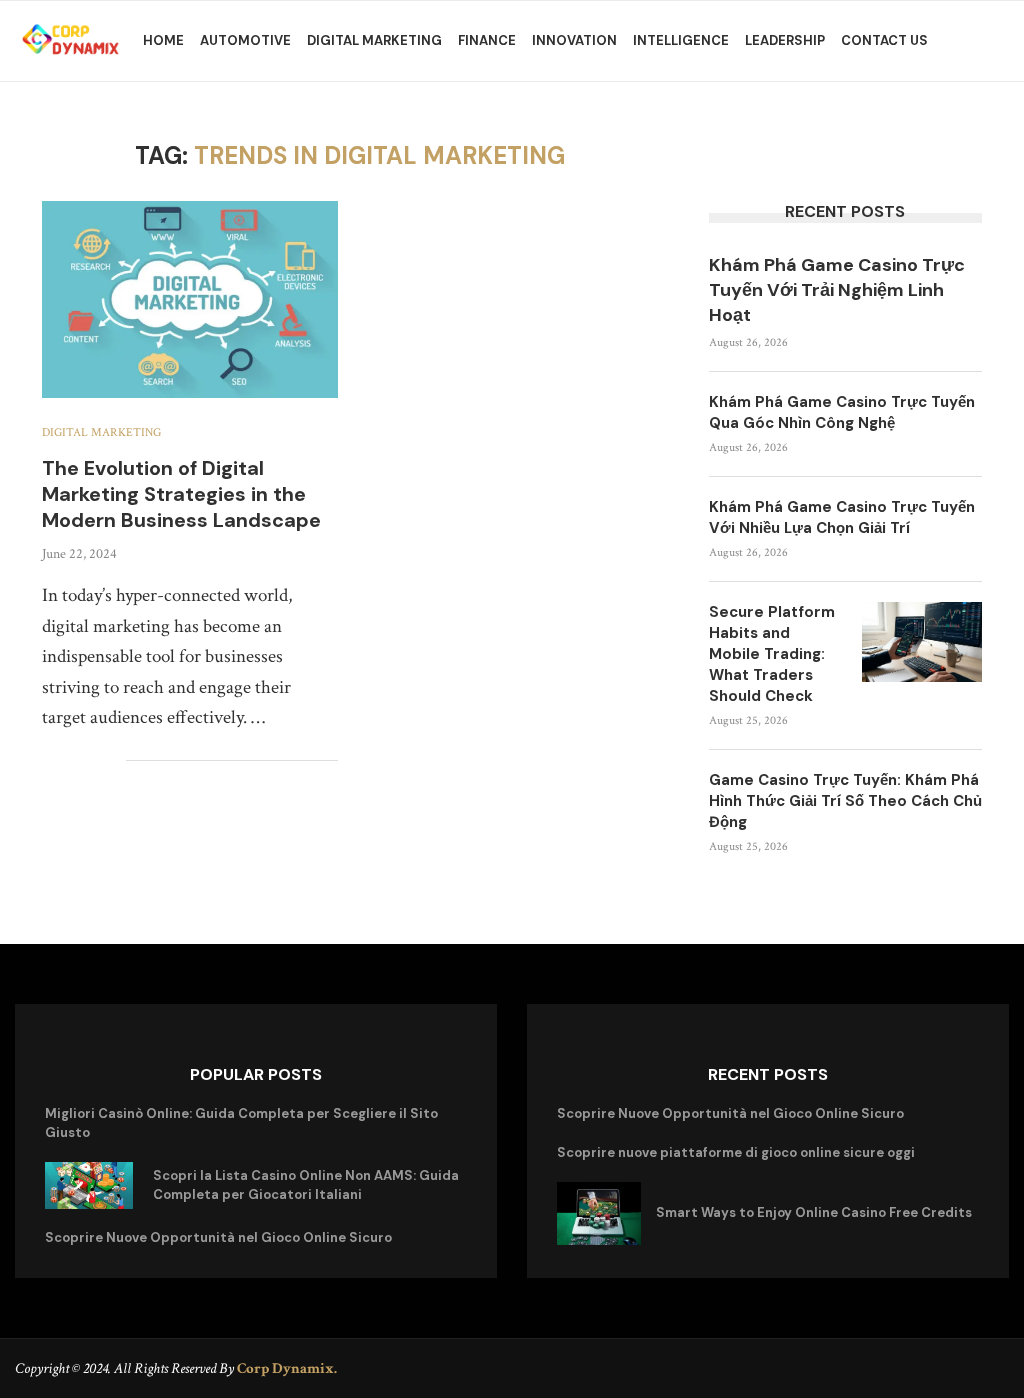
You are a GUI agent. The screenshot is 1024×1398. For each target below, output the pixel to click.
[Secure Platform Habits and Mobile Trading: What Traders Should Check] (922, 642)
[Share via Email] (110, 760)
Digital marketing (374, 40)
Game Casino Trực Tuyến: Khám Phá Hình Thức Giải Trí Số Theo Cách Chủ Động (845, 801)
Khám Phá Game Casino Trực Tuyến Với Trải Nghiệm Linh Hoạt (837, 290)
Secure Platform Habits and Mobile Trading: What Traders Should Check (772, 654)
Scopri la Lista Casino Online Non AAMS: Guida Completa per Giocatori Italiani (306, 1184)
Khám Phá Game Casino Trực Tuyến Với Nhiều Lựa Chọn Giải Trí (842, 517)
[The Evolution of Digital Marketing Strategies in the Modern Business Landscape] (190, 300)
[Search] (994, 41)
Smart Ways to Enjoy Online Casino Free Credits (814, 1212)
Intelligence (681, 40)
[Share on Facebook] (47, 760)
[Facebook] (741, 1367)
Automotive (245, 40)
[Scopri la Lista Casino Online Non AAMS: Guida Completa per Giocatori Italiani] (89, 1186)
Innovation (574, 40)
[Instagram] (797, 1367)
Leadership (785, 40)
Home (163, 40)
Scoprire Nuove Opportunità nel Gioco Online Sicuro (218, 1237)
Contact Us (884, 40)
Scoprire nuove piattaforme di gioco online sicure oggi (736, 1152)
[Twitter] (770, 1367)
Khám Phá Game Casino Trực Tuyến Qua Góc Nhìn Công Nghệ (842, 412)
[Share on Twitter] (68, 760)
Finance (487, 40)
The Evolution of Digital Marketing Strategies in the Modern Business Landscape (181, 494)
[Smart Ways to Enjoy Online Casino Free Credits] (599, 1213)
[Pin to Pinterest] (89, 760)
